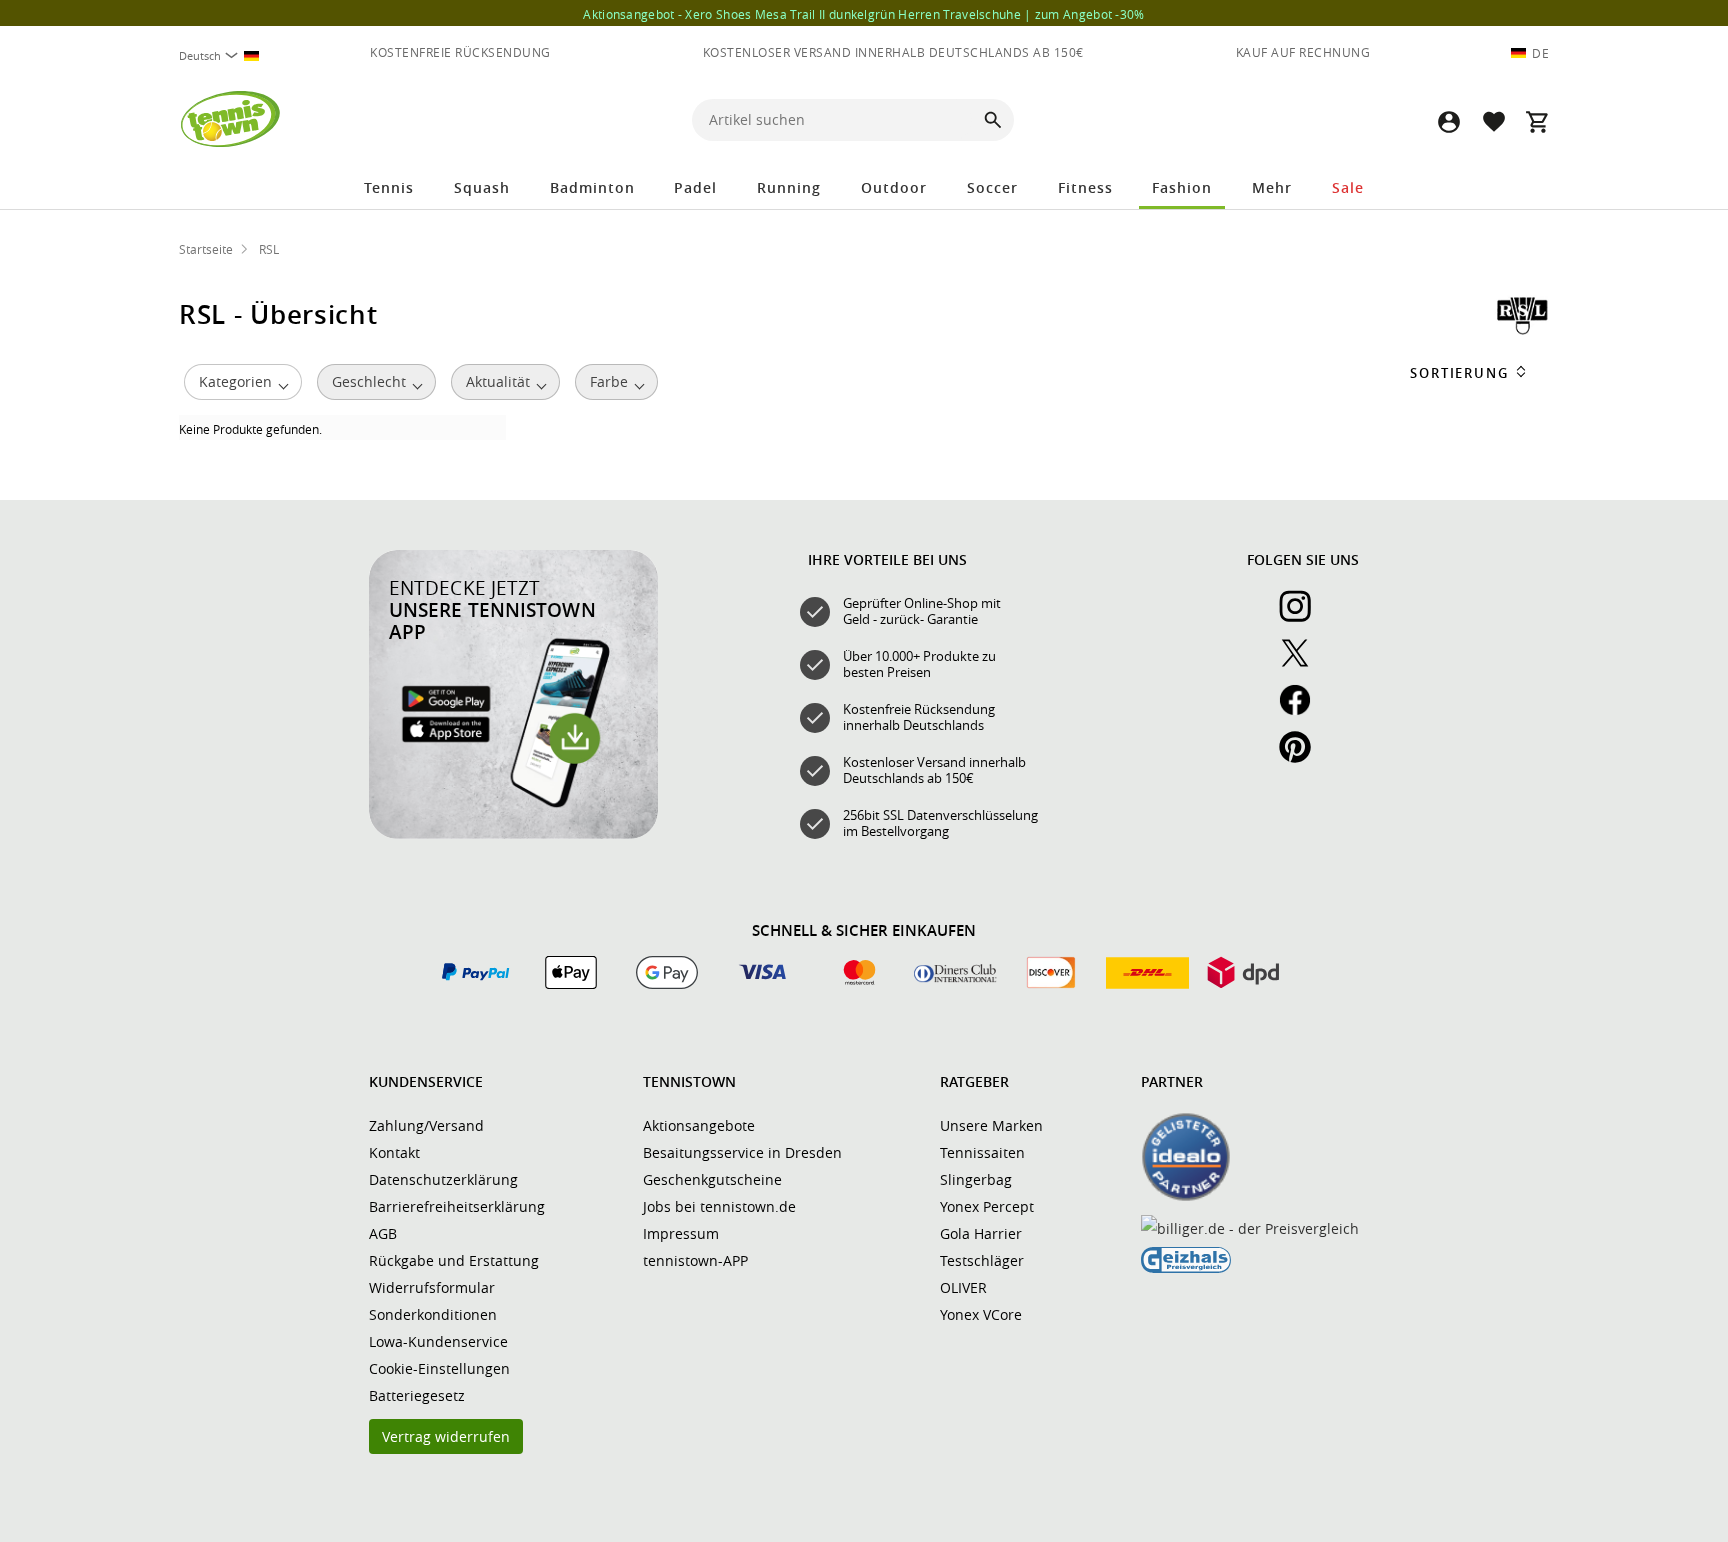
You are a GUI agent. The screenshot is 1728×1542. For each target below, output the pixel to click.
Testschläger (982, 1260)
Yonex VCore (981, 1314)
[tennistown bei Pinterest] (1303, 758)
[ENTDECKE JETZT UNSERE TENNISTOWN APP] (513, 834)
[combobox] (227, 55)
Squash (482, 187)
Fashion (1182, 187)
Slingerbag (976, 1179)
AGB (383, 1233)
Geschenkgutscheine (712, 1179)
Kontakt (394, 1152)
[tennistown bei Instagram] (1303, 617)
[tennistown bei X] (1303, 664)
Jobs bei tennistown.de (719, 1206)
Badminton (592, 187)
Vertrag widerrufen (446, 1436)
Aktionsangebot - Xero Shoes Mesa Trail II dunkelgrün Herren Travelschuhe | (863, 14)
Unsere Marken (991, 1125)
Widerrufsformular (432, 1287)
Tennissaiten (982, 1152)
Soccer (992, 187)
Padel (695, 187)
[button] (1449, 121)
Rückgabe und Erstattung (454, 1260)
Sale (1348, 187)
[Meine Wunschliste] (1493, 121)
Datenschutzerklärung (443, 1179)
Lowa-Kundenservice (438, 1341)
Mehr (1272, 187)
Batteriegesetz (417, 1395)
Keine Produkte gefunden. (250, 429)
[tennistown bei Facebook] (1303, 711)
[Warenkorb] (1537, 121)
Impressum (681, 1233)
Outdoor (894, 187)
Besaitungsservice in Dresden (742, 1152)
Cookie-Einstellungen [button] (439, 1368)
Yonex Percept (987, 1206)
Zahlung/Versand (426, 1125)
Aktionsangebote (699, 1125)
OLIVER (963, 1287)
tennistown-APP (695, 1260)
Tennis (389, 187)
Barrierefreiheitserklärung (457, 1206)
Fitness (1085, 187)
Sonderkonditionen (433, 1314)
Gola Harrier (981, 1233)
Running (789, 187)
